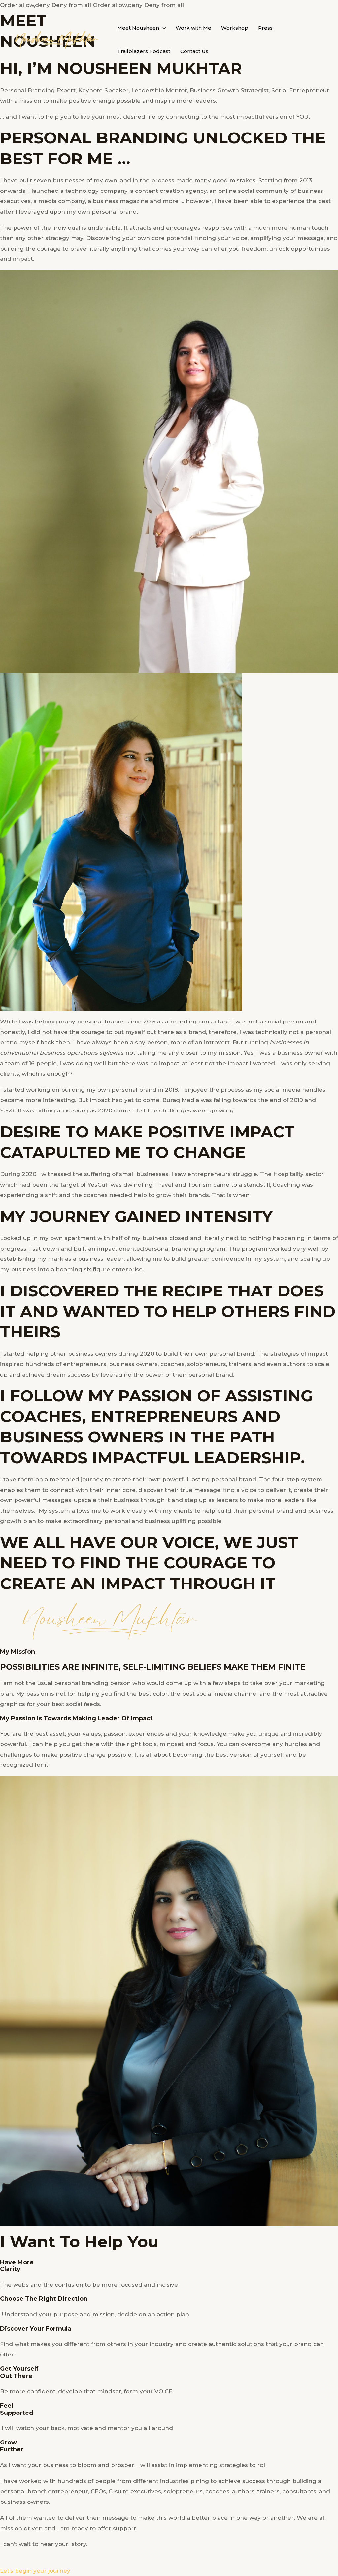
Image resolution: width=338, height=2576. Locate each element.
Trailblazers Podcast (144, 51)
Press (265, 28)
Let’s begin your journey (35, 2571)
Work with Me (193, 28)
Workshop (235, 28)
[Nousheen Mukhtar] (56, 39)
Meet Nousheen (138, 28)
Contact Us (194, 51)
